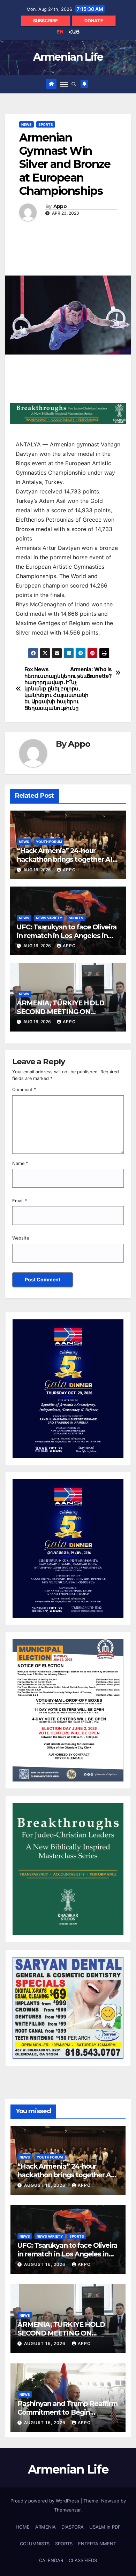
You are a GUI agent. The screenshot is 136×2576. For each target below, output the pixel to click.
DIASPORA (73, 2527)
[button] (74, 84)
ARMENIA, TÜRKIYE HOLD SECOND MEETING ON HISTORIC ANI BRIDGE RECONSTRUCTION (61, 1016)
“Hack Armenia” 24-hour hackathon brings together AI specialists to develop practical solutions (66, 864)
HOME (23, 2527)
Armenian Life (68, 57)
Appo (60, 206)
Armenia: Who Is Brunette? (91, 673)
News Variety (49, 918)
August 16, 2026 (46, 2185)
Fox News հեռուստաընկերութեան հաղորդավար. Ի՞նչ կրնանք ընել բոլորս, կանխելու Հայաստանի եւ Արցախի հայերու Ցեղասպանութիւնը (46, 689)
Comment (24, 1090)
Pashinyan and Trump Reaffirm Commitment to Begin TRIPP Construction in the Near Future (67, 2417)
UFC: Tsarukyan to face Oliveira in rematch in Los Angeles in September (67, 936)
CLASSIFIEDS (83, 2560)
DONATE (94, 21)
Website (21, 1238)
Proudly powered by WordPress (46, 2501)
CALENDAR (51, 2560)
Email (20, 1201)
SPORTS (46, 124)
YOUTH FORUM (49, 842)
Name (20, 1163)
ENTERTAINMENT (97, 2544)
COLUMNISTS (35, 2544)
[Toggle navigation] (64, 84)
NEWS (27, 124)
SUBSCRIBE (46, 21)
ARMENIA (46, 2527)
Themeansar (67, 2510)
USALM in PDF (105, 2527)
